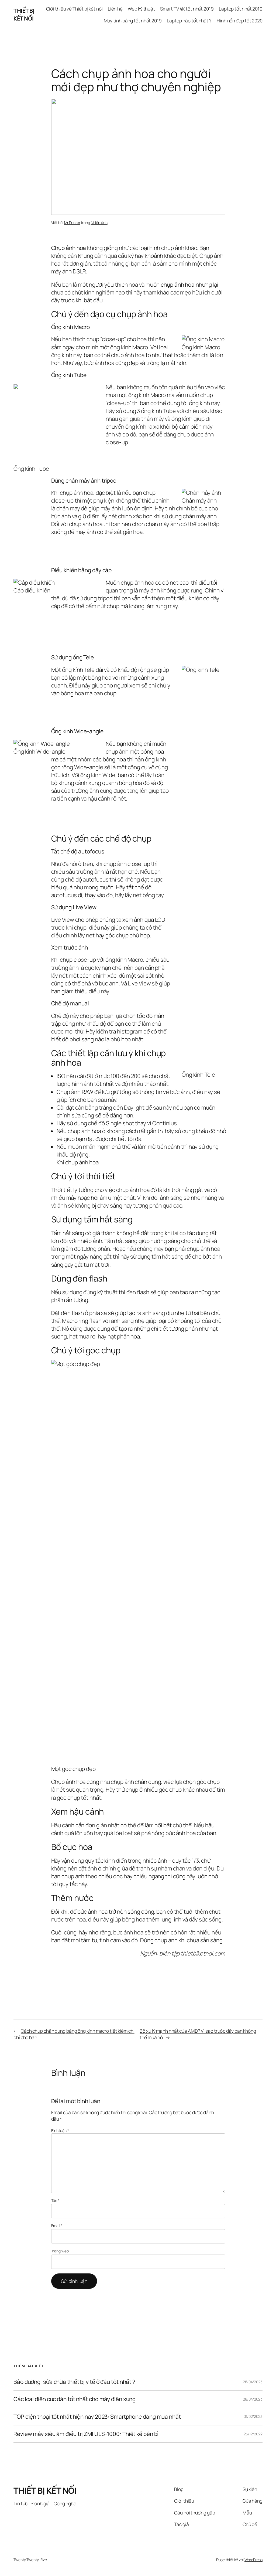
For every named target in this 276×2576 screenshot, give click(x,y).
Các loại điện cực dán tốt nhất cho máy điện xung (75, 2399)
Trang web (60, 2251)
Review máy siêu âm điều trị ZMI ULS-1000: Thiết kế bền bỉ (86, 2434)
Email (57, 2226)
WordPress (253, 2560)
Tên (56, 2200)
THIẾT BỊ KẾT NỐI (24, 14)
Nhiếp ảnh (99, 223)
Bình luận (60, 2131)
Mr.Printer (72, 223)
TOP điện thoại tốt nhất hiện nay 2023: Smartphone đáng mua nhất (97, 2417)
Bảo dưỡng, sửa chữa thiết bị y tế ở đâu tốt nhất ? (74, 2382)
